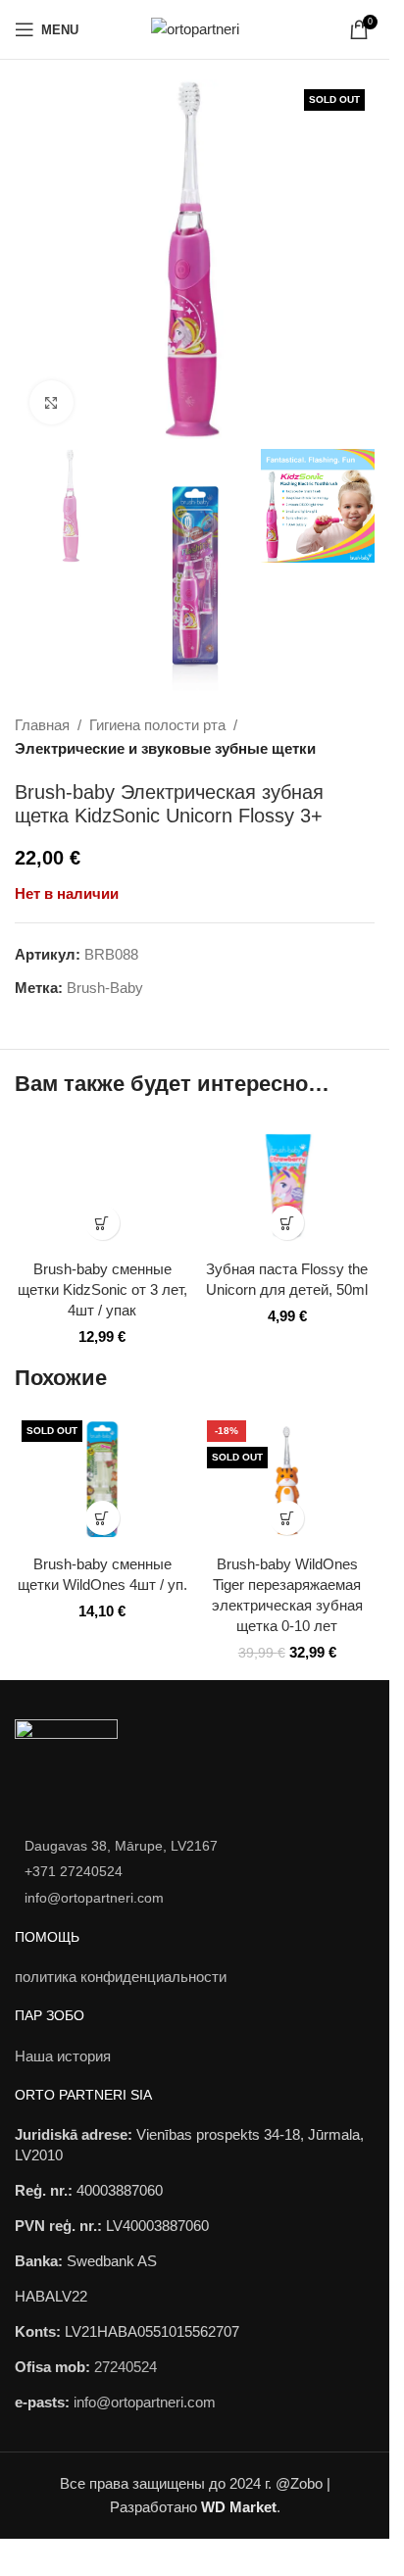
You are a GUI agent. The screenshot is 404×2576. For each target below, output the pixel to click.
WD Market (239, 2507)
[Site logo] (195, 28)
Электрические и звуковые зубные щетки (165, 748)
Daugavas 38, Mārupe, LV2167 (121, 1846)
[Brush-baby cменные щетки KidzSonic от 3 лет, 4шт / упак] (102, 1184)
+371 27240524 (74, 1871)
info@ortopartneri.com (94, 1898)
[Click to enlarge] (51, 402)
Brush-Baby (105, 988)
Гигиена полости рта (157, 725)
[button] (102, 1223)
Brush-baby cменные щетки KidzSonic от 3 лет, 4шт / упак (102, 1289)
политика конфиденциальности (121, 1977)
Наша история (63, 2056)
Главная (42, 725)
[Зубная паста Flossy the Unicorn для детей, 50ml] (288, 1184)
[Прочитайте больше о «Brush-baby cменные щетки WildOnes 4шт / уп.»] (102, 1518)
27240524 (126, 2367)
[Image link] (66, 1767)
